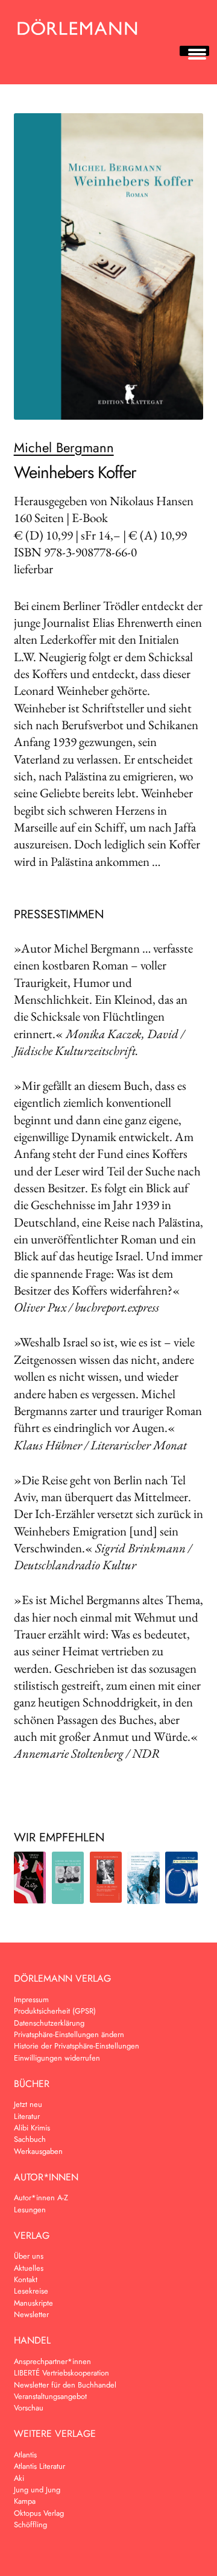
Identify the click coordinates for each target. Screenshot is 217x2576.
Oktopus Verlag (39, 2513)
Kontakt (26, 2279)
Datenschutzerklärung (49, 2023)
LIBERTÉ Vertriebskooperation (61, 2373)
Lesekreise (31, 2291)
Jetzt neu (28, 2104)
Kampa (25, 2501)
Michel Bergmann (64, 447)
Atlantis (25, 2455)
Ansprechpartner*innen (52, 2361)
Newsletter (31, 2314)
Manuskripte (33, 2303)
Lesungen (30, 2210)
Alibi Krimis (32, 2128)
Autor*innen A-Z (41, 2198)
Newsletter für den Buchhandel (65, 2385)
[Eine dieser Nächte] (181, 1878)
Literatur (27, 2116)
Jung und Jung (37, 2490)
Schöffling (30, 2525)
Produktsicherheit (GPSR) (55, 2011)
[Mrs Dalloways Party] (30, 1878)
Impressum (31, 1999)
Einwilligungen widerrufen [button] (57, 2058)
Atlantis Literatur (39, 2466)
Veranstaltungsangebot (50, 2396)
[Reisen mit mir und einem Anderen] (143, 1878)
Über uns (29, 2256)
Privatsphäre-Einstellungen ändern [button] (69, 2034)
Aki (19, 2478)
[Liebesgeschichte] (68, 1878)
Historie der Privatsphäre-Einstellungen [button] (77, 2046)
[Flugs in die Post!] (106, 1877)
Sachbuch (30, 2139)
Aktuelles (29, 2268)
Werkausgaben (38, 2151)
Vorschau (29, 2408)
